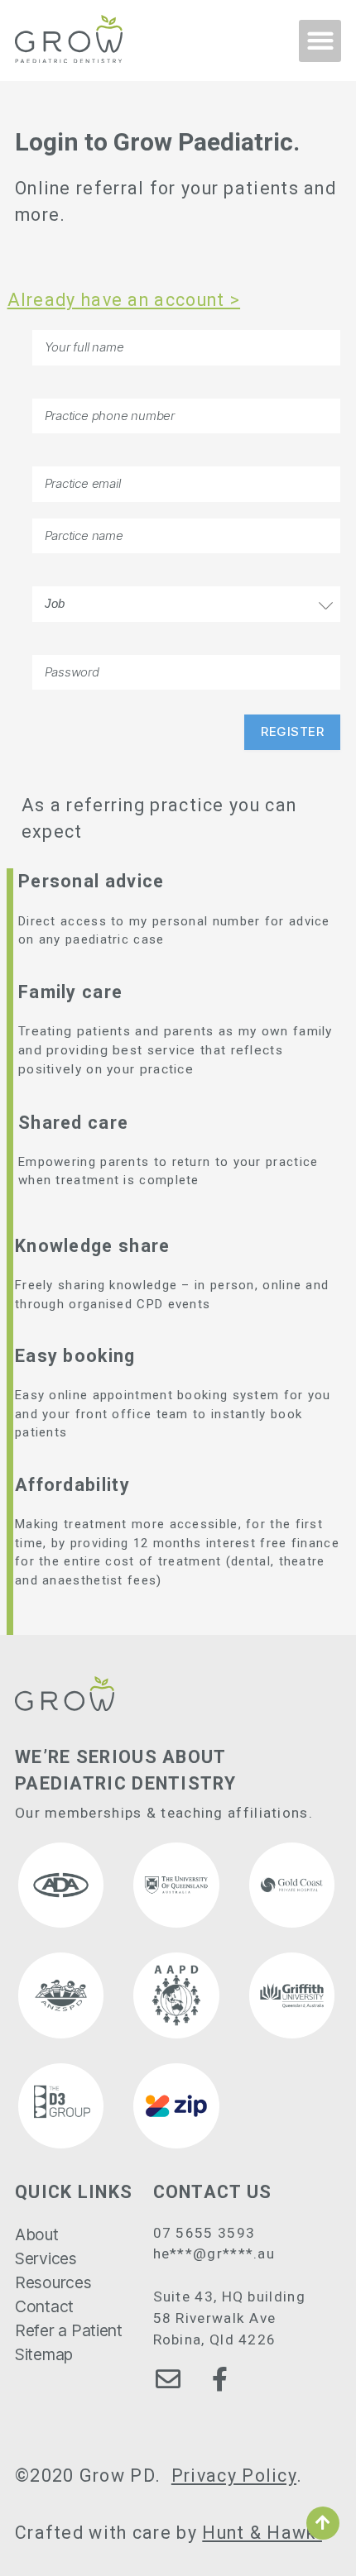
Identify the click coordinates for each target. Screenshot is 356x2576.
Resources (53, 2282)
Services (46, 2258)
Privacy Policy (234, 2476)
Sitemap (44, 2354)
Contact (44, 2306)
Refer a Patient (69, 2330)
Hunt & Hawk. (262, 2533)
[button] (320, 41)
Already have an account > (124, 300)
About (37, 2234)
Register (292, 731)
